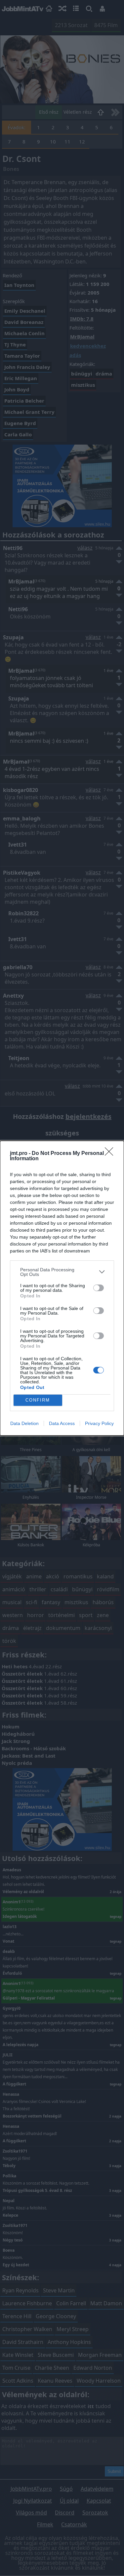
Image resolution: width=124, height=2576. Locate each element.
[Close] (111, 1154)
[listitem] (62, 1272)
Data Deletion (24, 1423)
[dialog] (62, 1288)
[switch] (99, 1288)
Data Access (62, 1423)
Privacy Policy (99, 1423)
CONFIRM (38, 1400)
